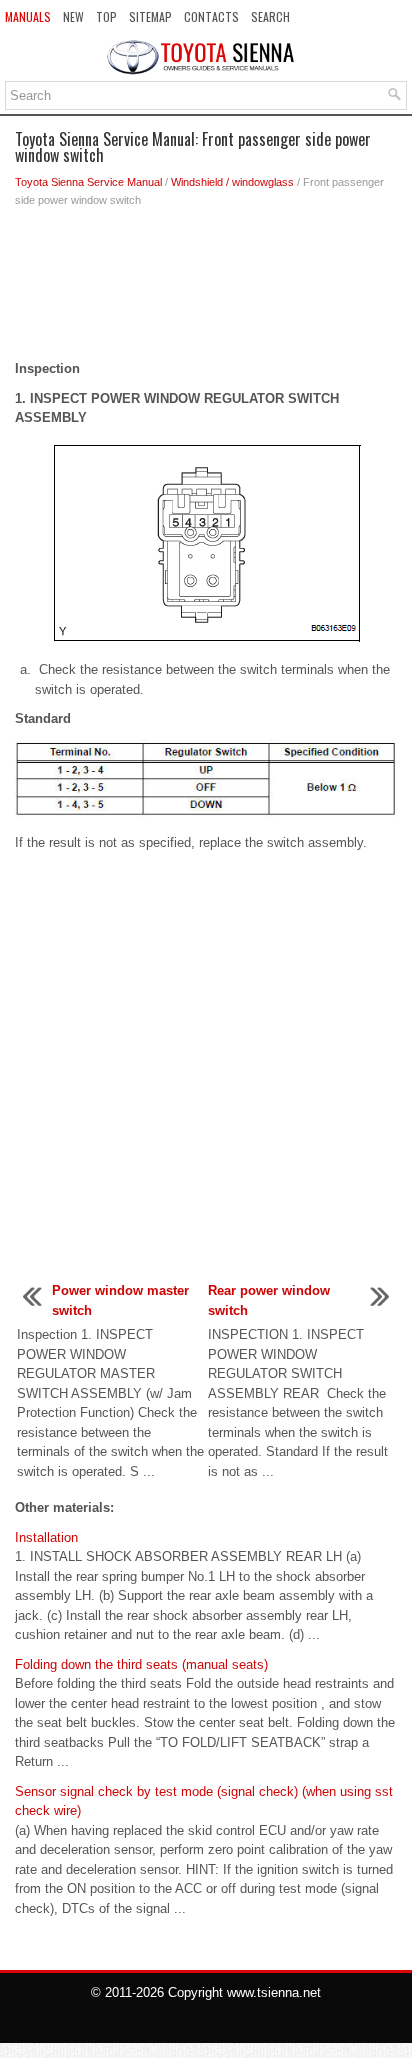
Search (270, 16)
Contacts (211, 16)
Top (106, 16)
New (73, 16)
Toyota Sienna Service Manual (88, 182)
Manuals (28, 16)
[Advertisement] (206, 289)
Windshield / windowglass (232, 182)
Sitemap (150, 16)
